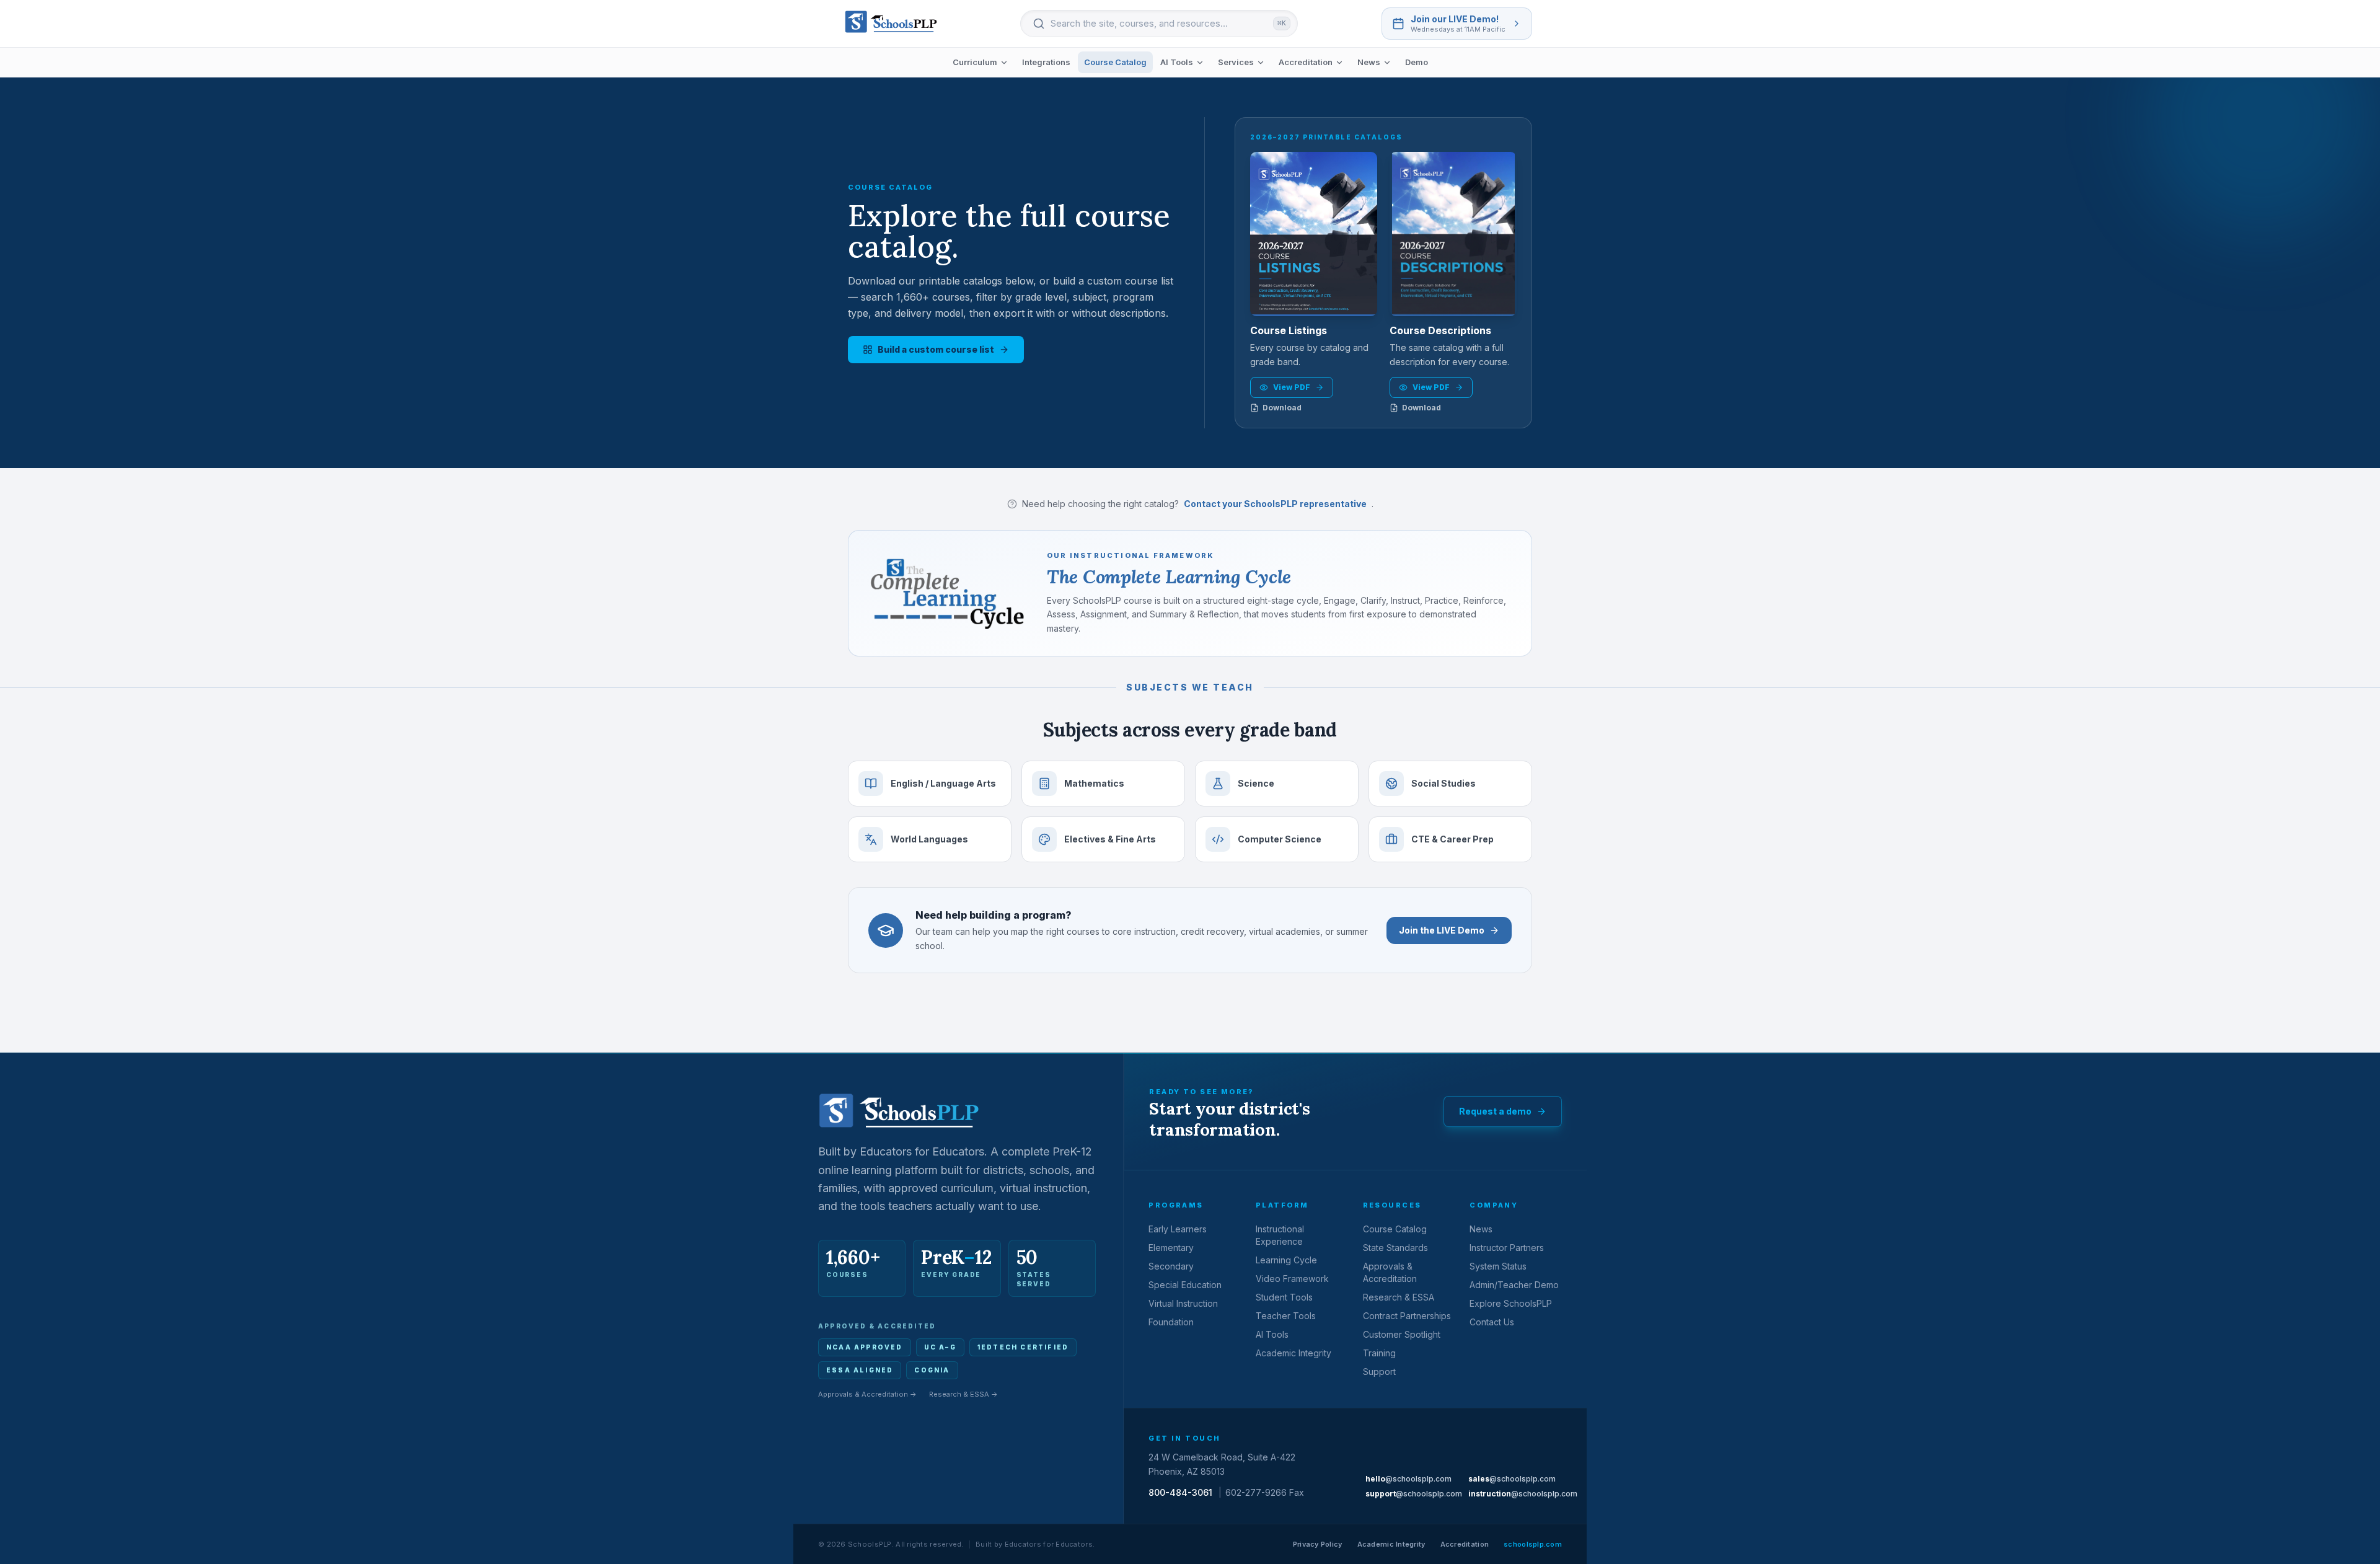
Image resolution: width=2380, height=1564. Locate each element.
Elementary (1171, 1248)
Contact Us (1492, 1322)
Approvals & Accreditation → (867, 1394)
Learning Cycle (1286, 1260)
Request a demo (1495, 1111)
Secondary (1171, 1266)
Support (1379, 1372)
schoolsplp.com (1533, 1544)
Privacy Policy (1318, 1544)
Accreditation (1306, 62)
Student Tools (1284, 1297)
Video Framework (1292, 1279)
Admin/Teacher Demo (1514, 1285)
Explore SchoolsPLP (1511, 1303)
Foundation (1171, 1322)
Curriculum (975, 62)
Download (1282, 408)
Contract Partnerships (1407, 1316)
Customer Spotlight (1402, 1334)
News (1369, 62)
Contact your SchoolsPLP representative (1275, 504)
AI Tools (1177, 62)
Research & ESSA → (963, 1394)
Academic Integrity (1294, 1353)
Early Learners (1178, 1229)
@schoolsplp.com (1408, 1479)
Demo (1417, 62)
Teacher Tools (1286, 1316)
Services (1236, 62)
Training (1379, 1353)
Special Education (1185, 1285)
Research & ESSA (1399, 1297)
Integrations (1046, 62)
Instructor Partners (1507, 1248)
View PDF (1292, 387)
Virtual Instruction (1183, 1303)
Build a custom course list (936, 349)
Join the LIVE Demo (1442, 930)
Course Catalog (1115, 62)
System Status (1498, 1266)
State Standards (1395, 1248)
